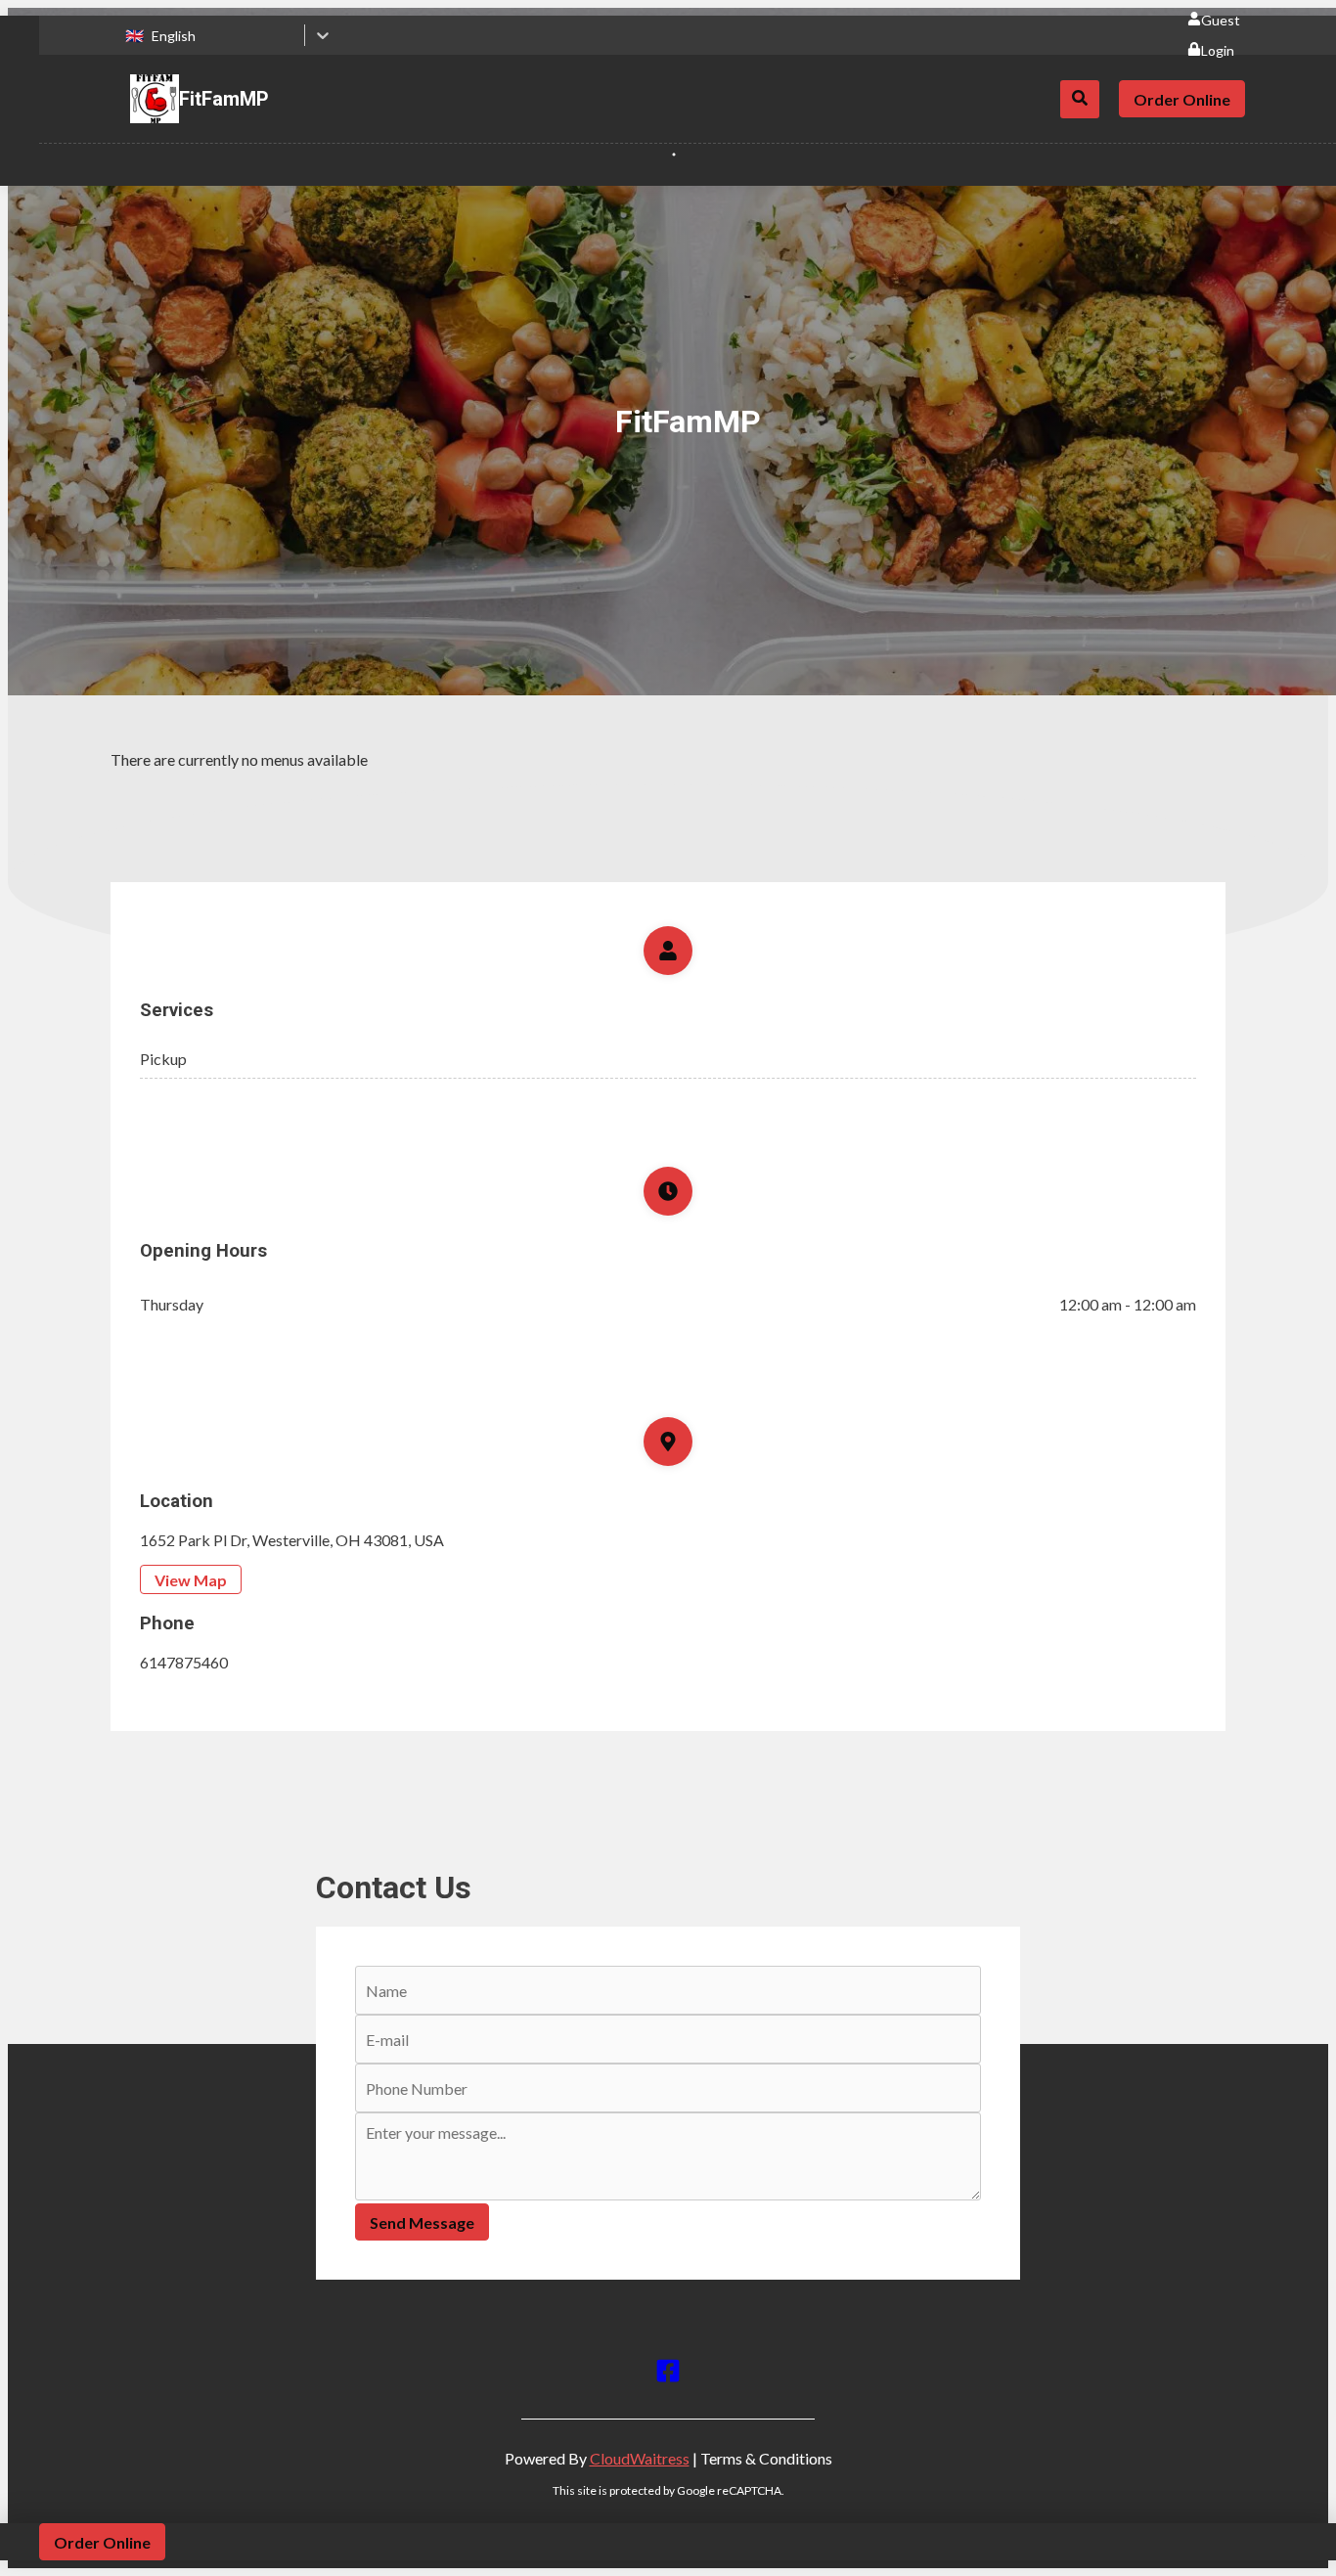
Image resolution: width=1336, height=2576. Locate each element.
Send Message (422, 2222)
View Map (191, 1580)
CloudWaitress (640, 2458)
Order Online (1182, 99)
